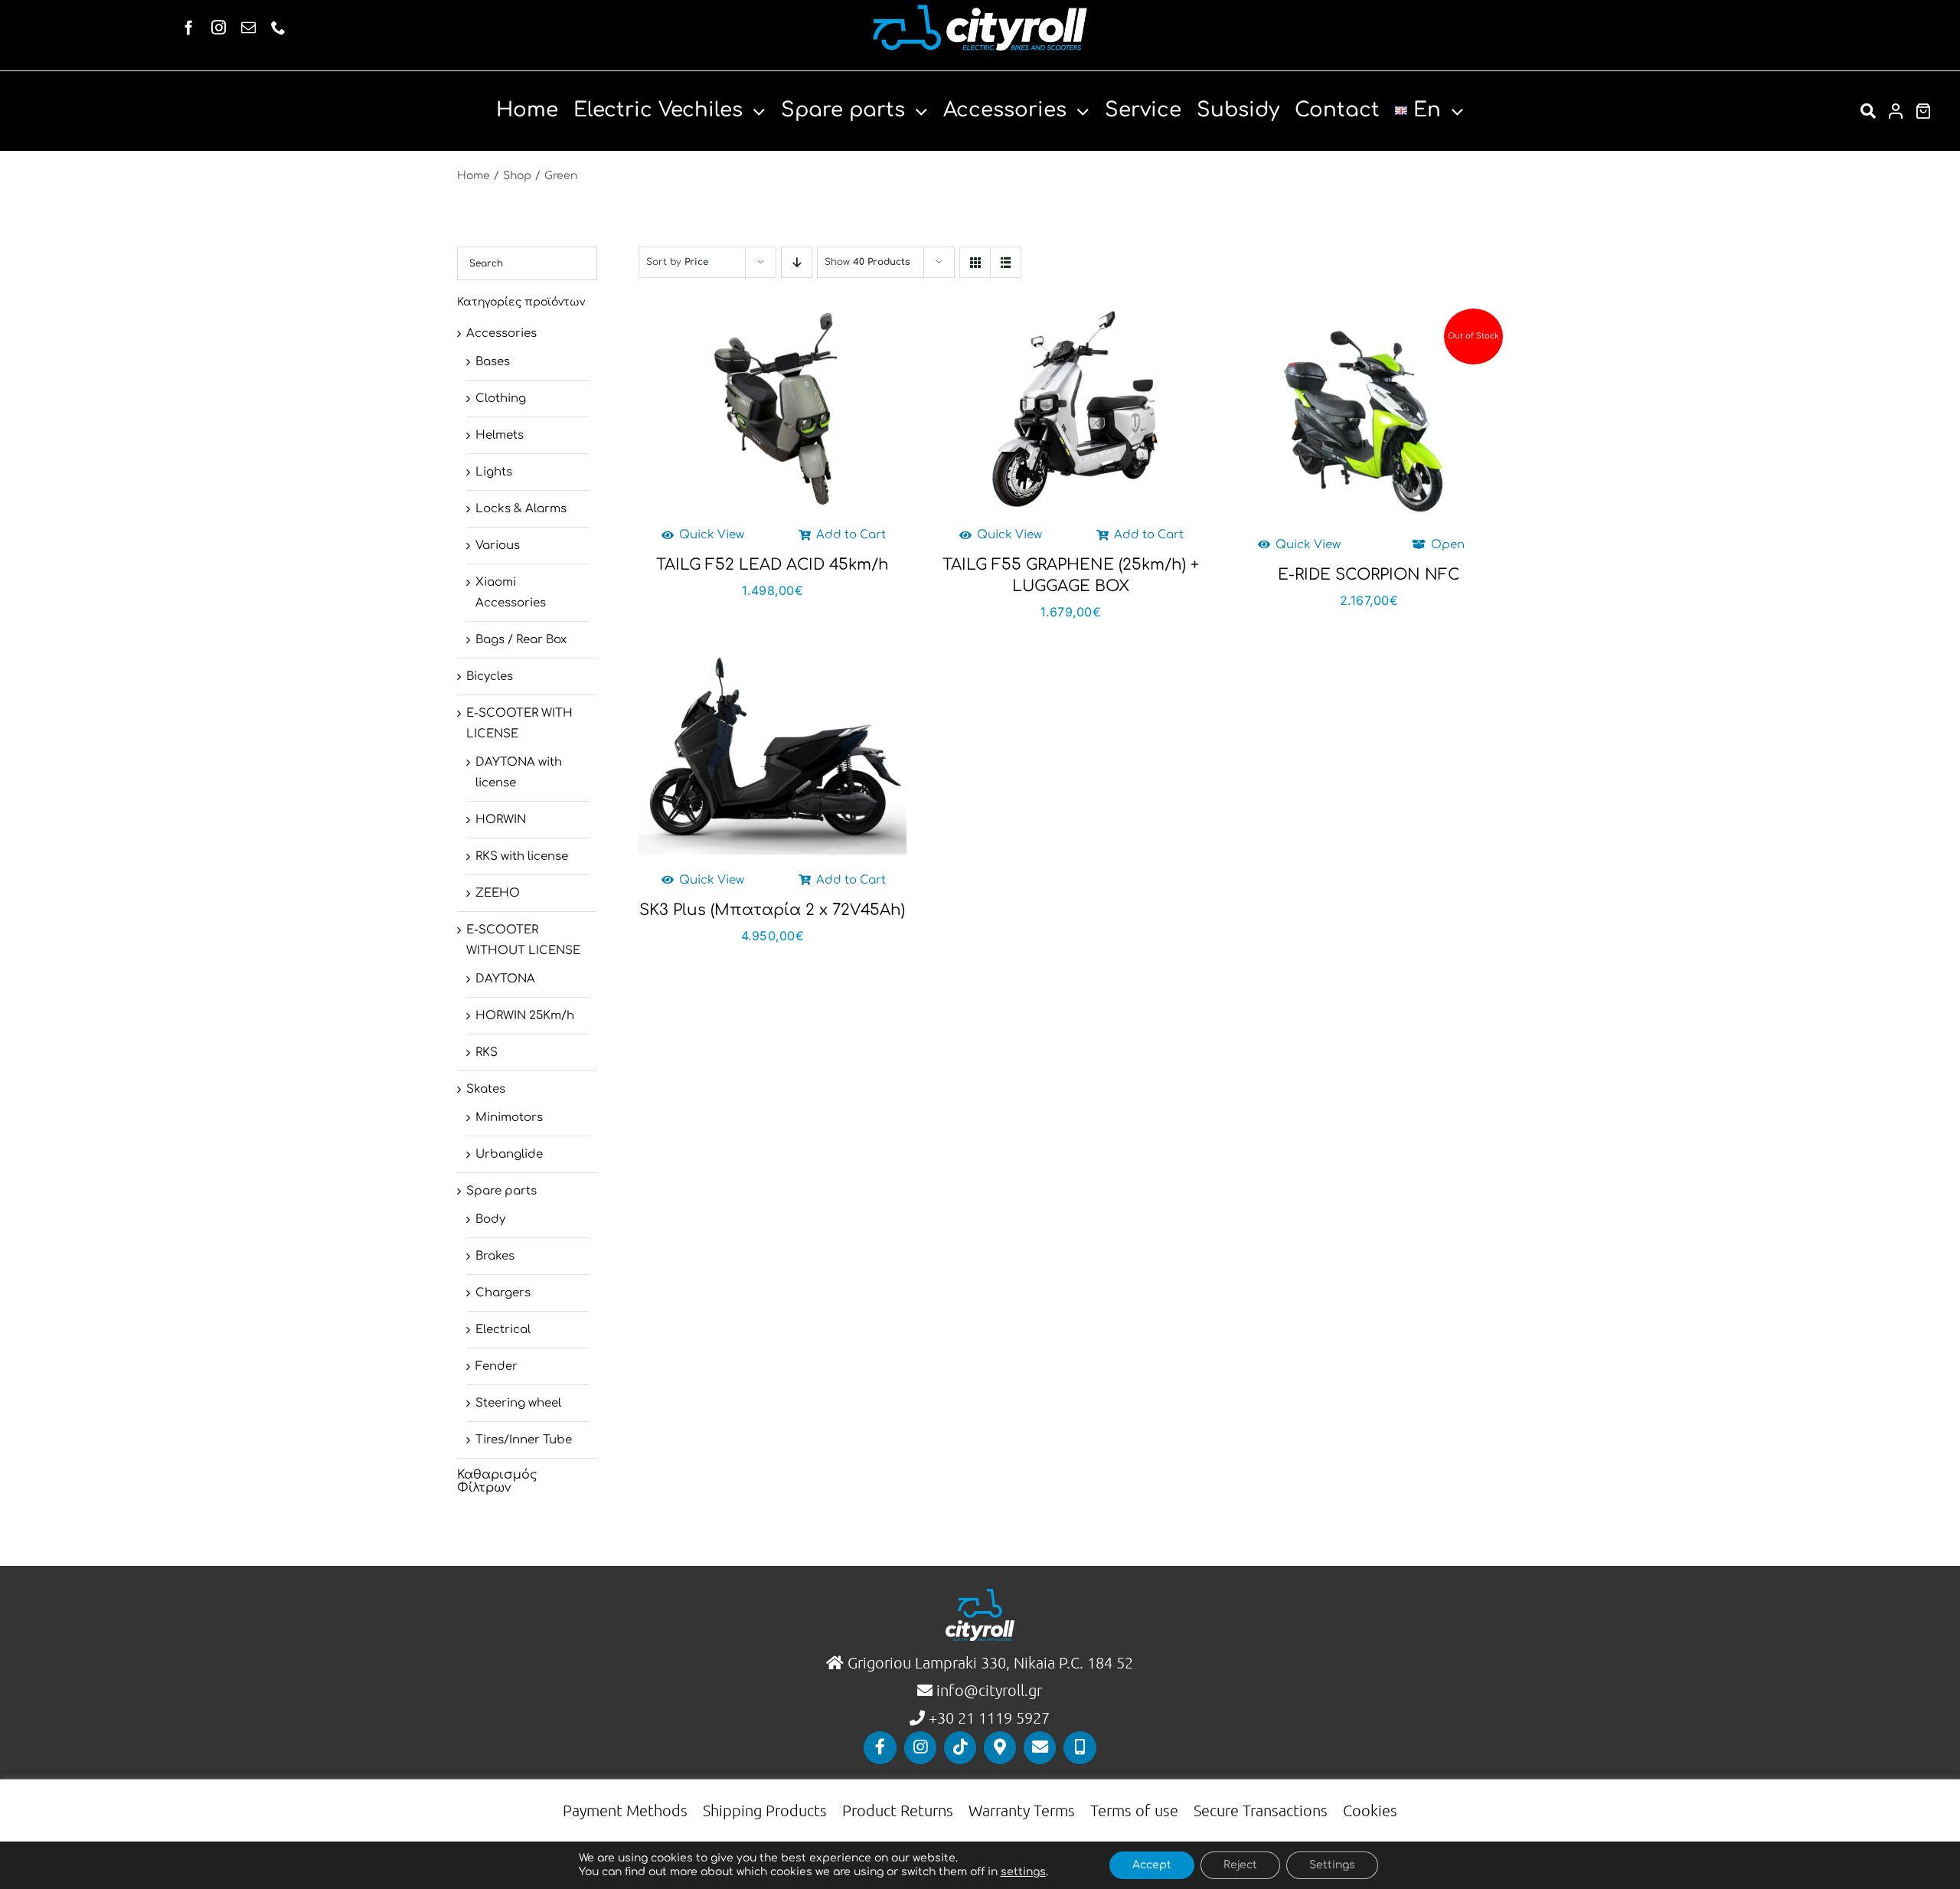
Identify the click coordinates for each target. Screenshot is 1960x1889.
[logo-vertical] (980, 1595)
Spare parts (501, 1191)
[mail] (248, 27)
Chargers (503, 1293)
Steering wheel (518, 1403)
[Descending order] (797, 262)
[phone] (278, 27)
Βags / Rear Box (521, 640)
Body (490, 1219)
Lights (494, 472)
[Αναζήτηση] (1868, 111)
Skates (486, 1089)
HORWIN (501, 820)
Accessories (501, 333)
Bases (493, 362)
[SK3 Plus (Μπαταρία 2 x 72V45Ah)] (772, 754)
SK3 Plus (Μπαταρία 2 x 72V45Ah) (772, 910)
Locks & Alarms (521, 509)
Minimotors (509, 1118)
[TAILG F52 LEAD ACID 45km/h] (772, 409)
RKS (487, 1052)
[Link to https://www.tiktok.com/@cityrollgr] (960, 1747)
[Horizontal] (980, 10)
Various (498, 546)
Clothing (501, 399)
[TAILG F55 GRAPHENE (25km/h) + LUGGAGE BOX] (1071, 409)
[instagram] (219, 27)
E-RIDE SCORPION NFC (1369, 575)
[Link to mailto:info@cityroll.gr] (1040, 1747)
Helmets (500, 435)
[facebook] (189, 27)
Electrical (503, 1330)
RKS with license (522, 856)
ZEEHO (498, 893)
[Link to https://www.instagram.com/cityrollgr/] (920, 1747)
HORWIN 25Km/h (525, 1016)
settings (1023, 1872)
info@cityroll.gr (987, 1690)
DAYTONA (505, 979)
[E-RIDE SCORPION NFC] (1369, 419)
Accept (1152, 1865)
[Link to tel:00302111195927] (1080, 1747)
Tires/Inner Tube (524, 1440)
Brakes (495, 1256)
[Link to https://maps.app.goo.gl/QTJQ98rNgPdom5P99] (1000, 1747)
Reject (1240, 1865)
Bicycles (490, 677)
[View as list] (1006, 262)
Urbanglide (509, 1154)
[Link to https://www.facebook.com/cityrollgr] (880, 1747)
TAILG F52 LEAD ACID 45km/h (773, 565)
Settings (1332, 1865)
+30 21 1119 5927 (989, 1717)
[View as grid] (975, 262)
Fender (497, 1366)
